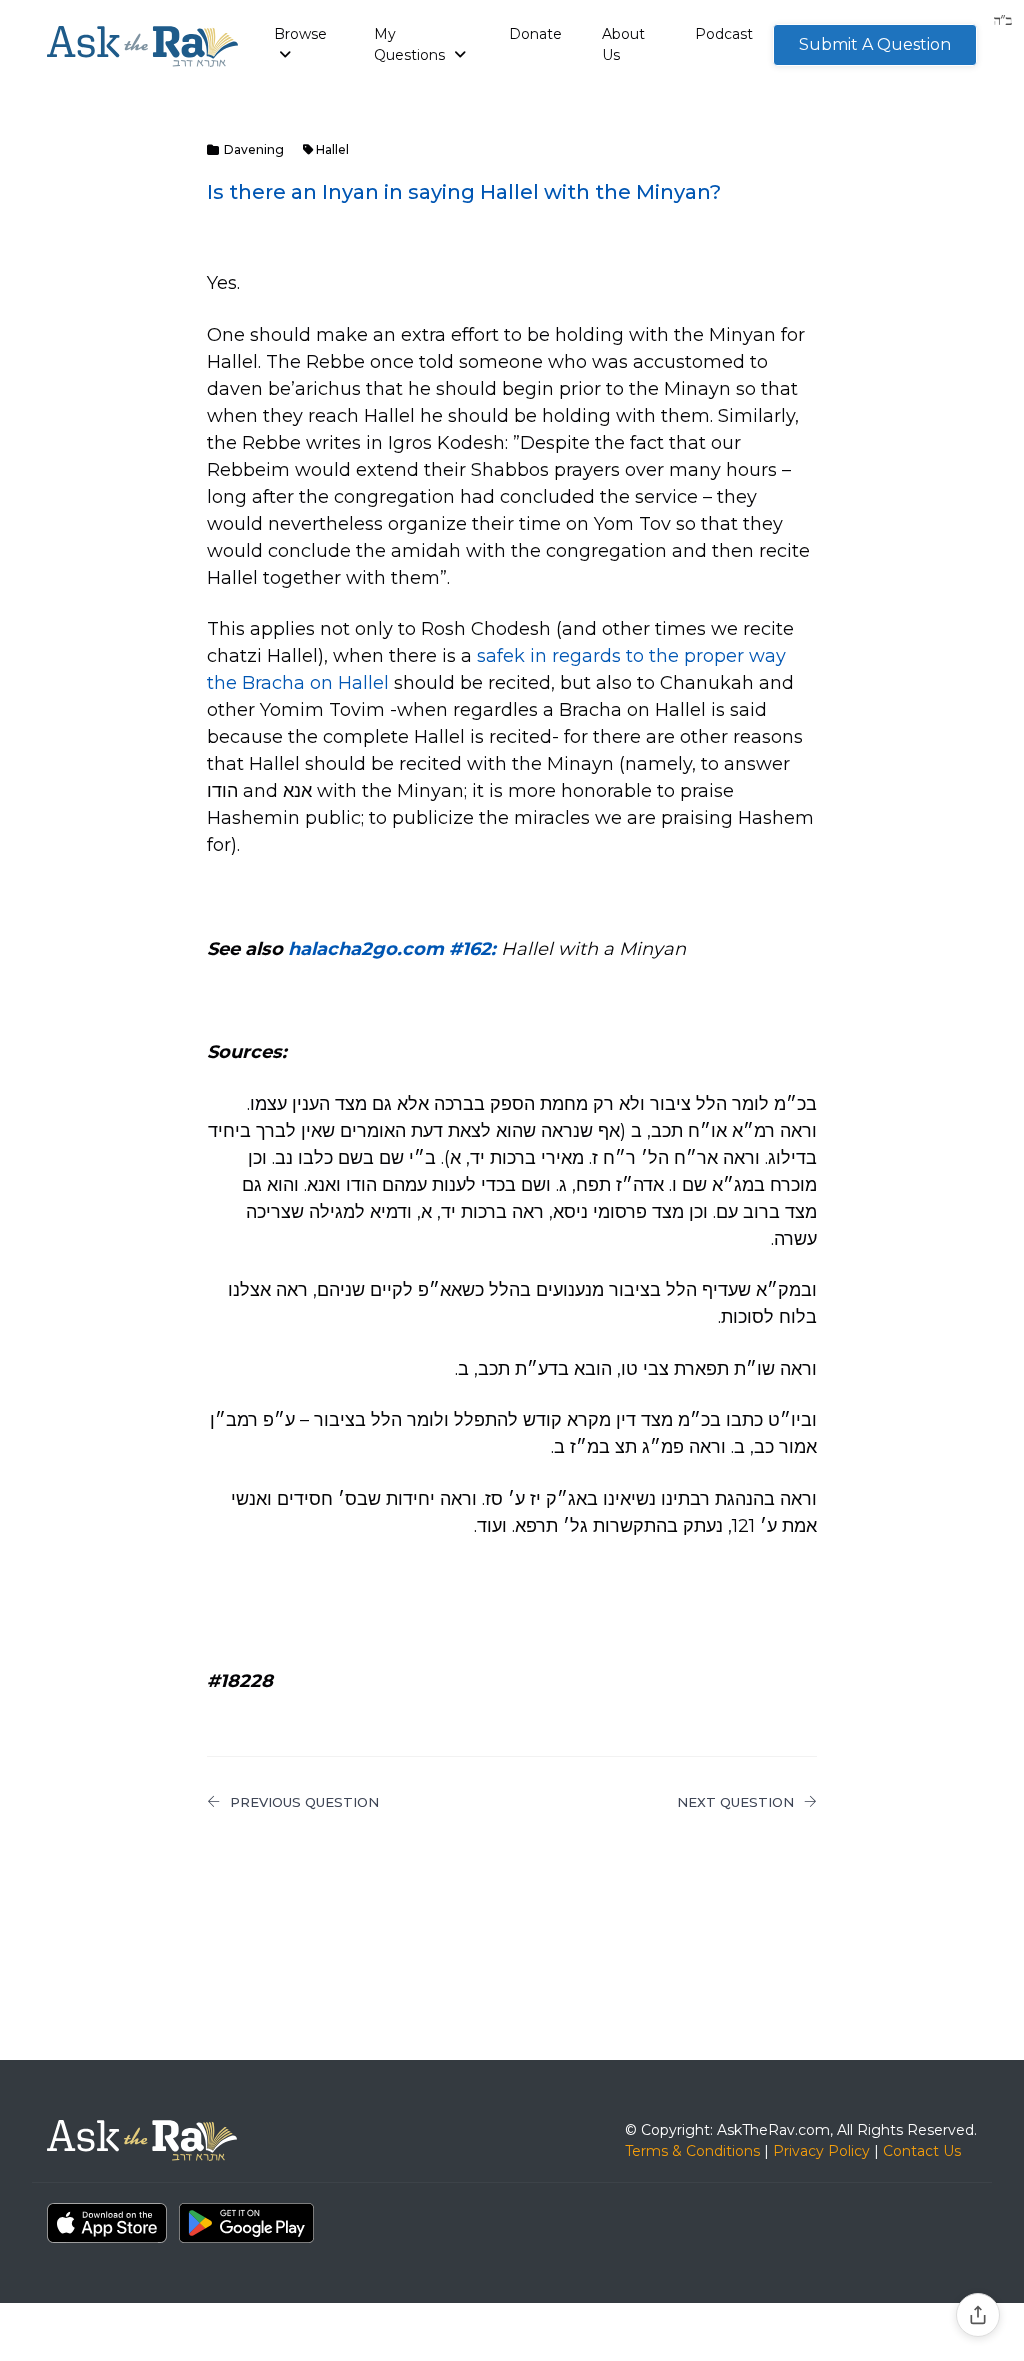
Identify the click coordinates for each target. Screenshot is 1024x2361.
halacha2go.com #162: (394, 949)
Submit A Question (875, 44)
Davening (254, 149)
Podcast (724, 34)
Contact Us (922, 2151)
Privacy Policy (821, 2151)
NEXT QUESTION (735, 1802)
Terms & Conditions (692, 2151)
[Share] (978, 2315)
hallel (332, 149)
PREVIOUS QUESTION (304, 1802)
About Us (623, 44)
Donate (535, 34)
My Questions (411, 44)
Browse (300, 34)
